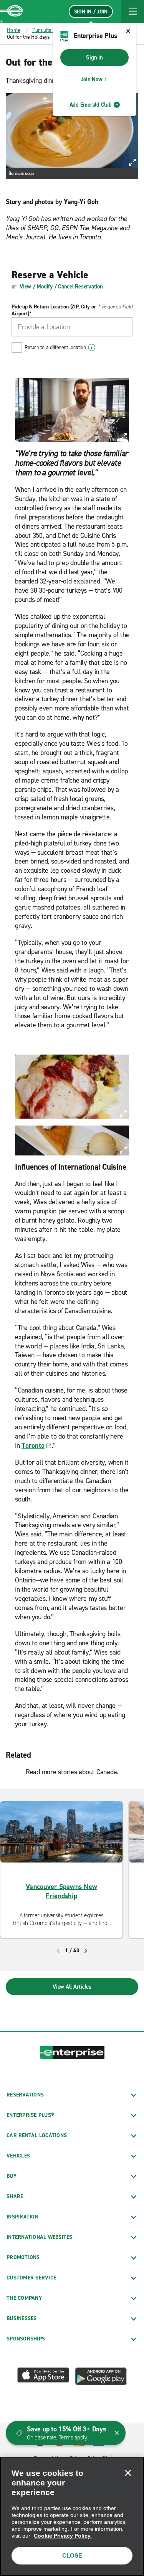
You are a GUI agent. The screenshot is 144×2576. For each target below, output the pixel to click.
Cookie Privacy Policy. (63, 2536)
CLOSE (72, 2555)
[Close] (128, 2473)
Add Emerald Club (91, 105)
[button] (132, 12)
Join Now (92, 79)
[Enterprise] (12, 12)
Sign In (94, 58)
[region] (72, 2516)
